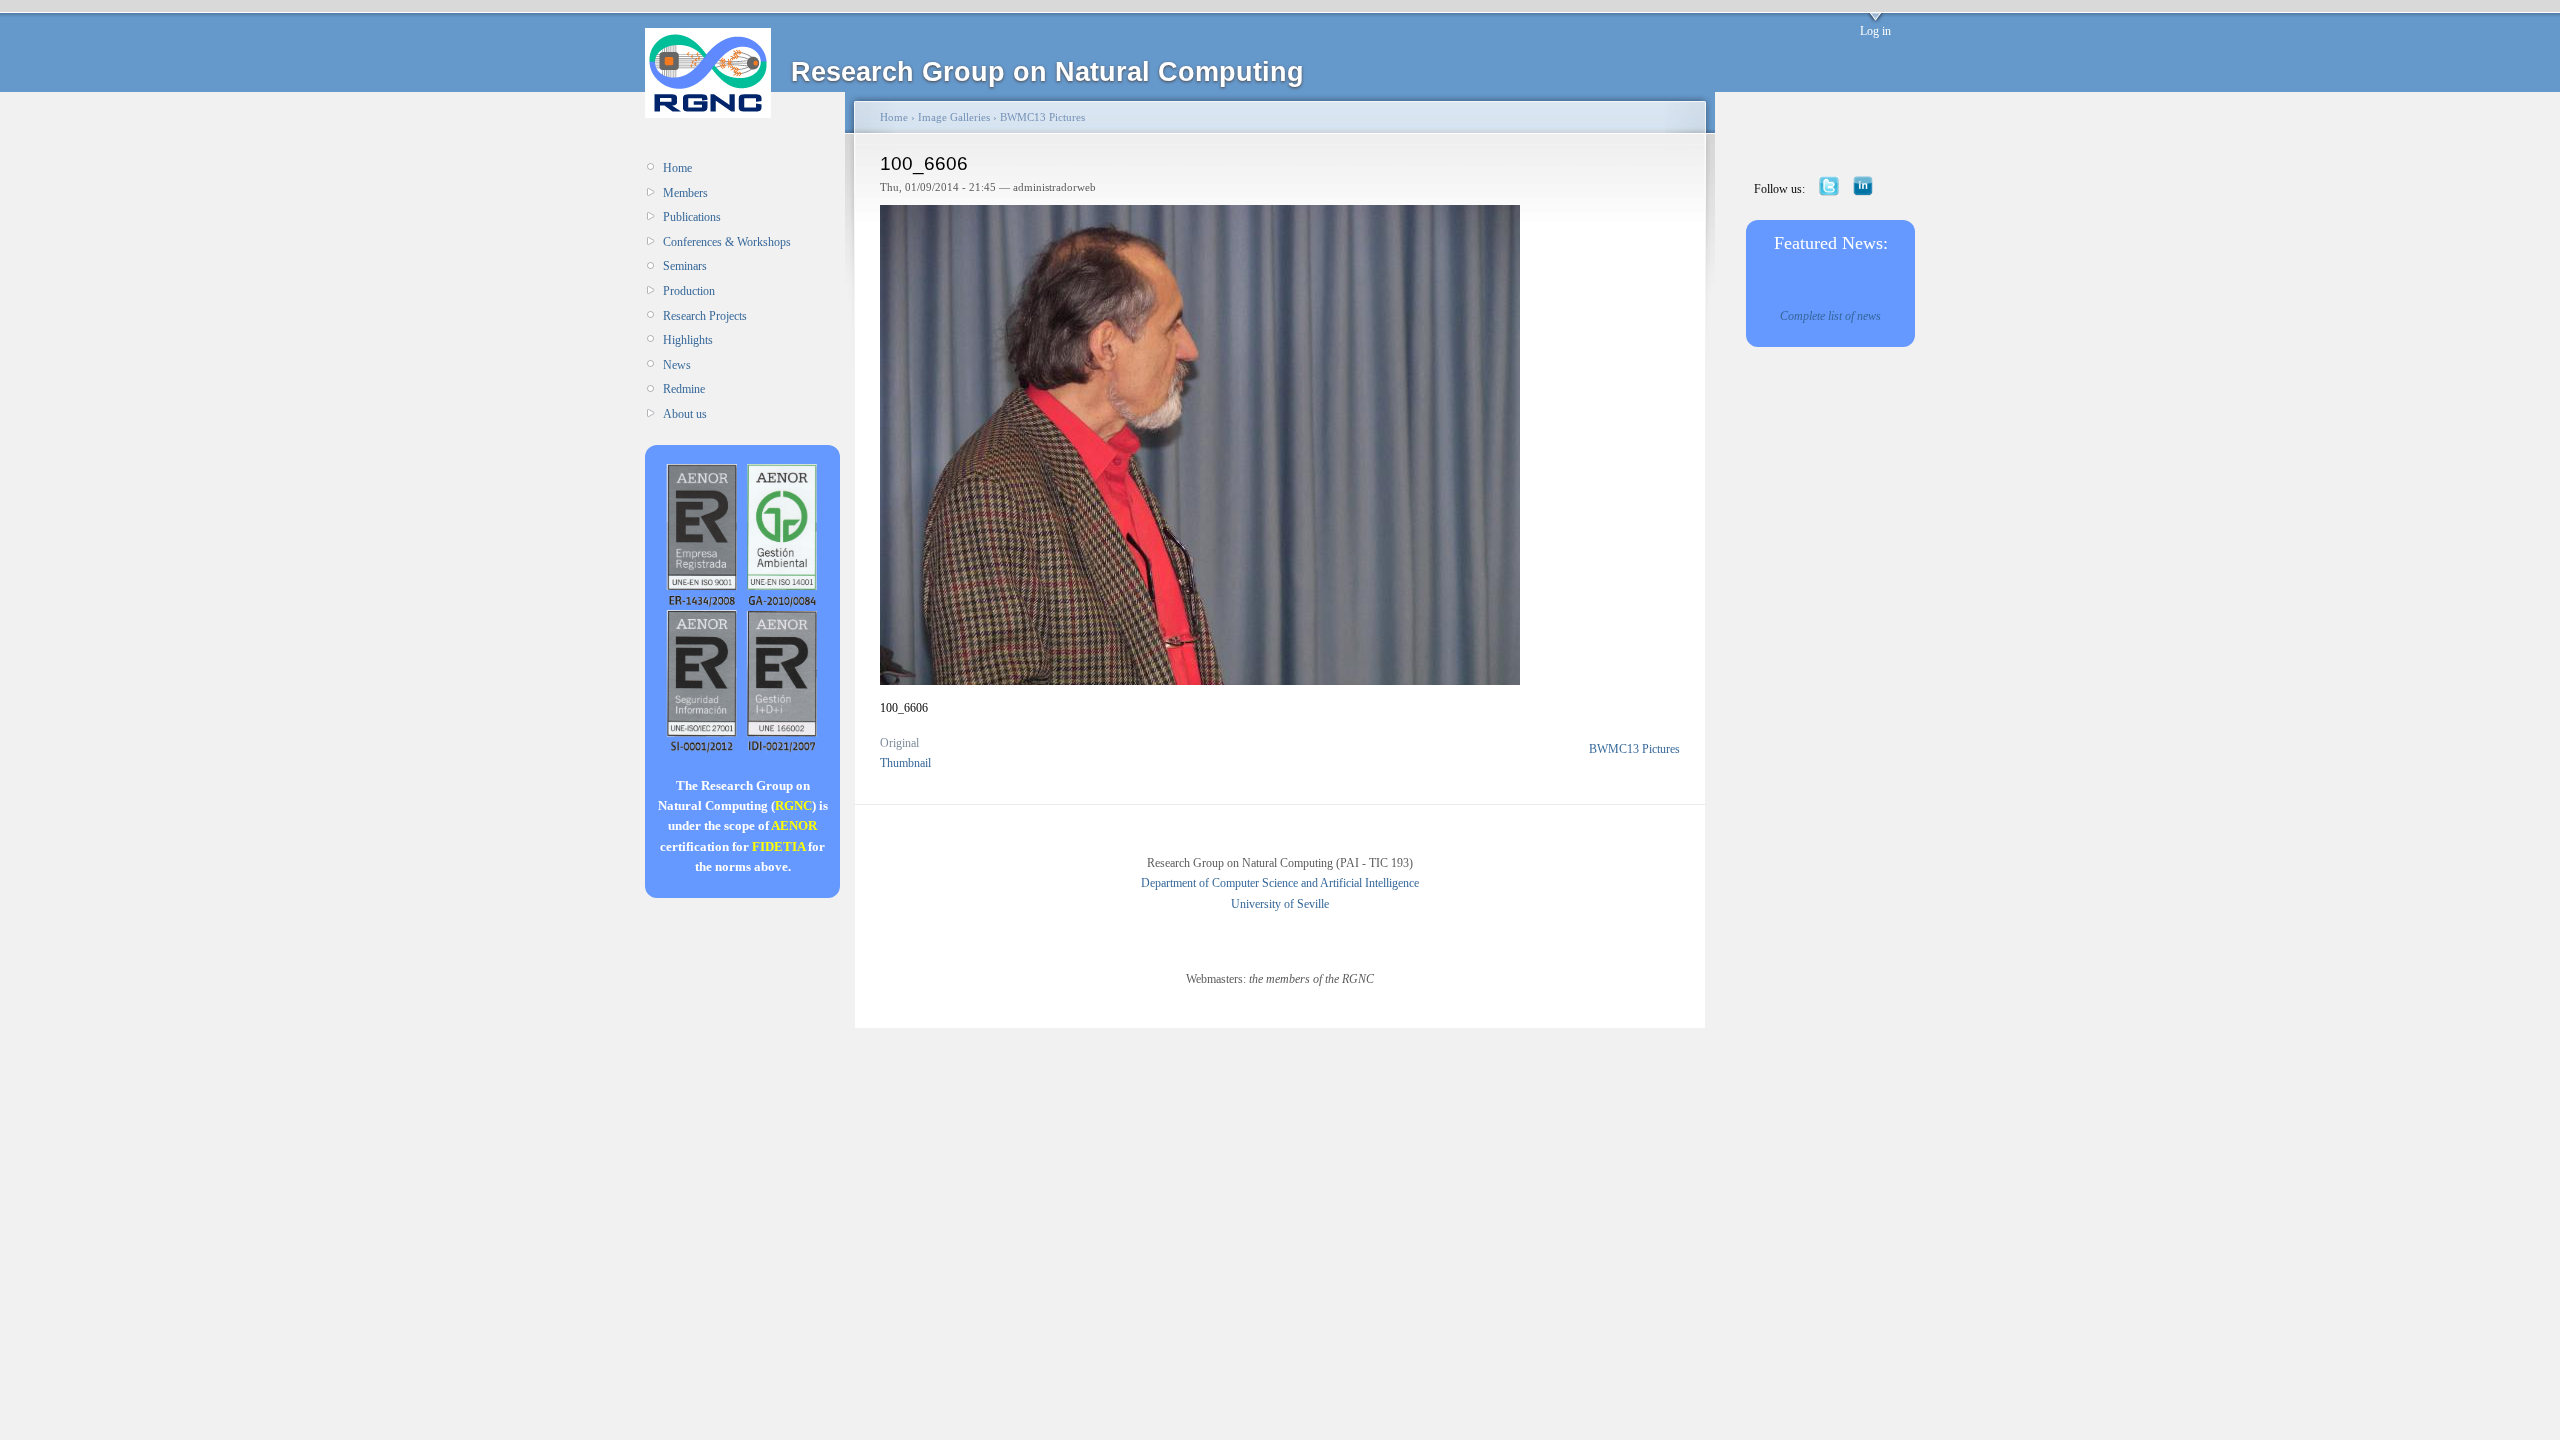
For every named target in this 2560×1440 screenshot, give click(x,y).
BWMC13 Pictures (1042, 117)
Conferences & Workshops (727, 242)
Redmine (684, 389)
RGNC (793, 805)
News (677, 365)
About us (685, 414)
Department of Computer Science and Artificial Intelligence (1280, 883)
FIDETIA (778, 846)
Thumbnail (905, 763)
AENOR (794, 825)
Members (685, 193)
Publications (692, 217)
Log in (1875, 31)
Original (899, 743)
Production (689, 291)
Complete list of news (1830, 316)
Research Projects (705, 316)
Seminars (685, 266)
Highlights (688, 340)
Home (677, 168)
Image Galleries (954, 117)
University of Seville (1280, 904)
